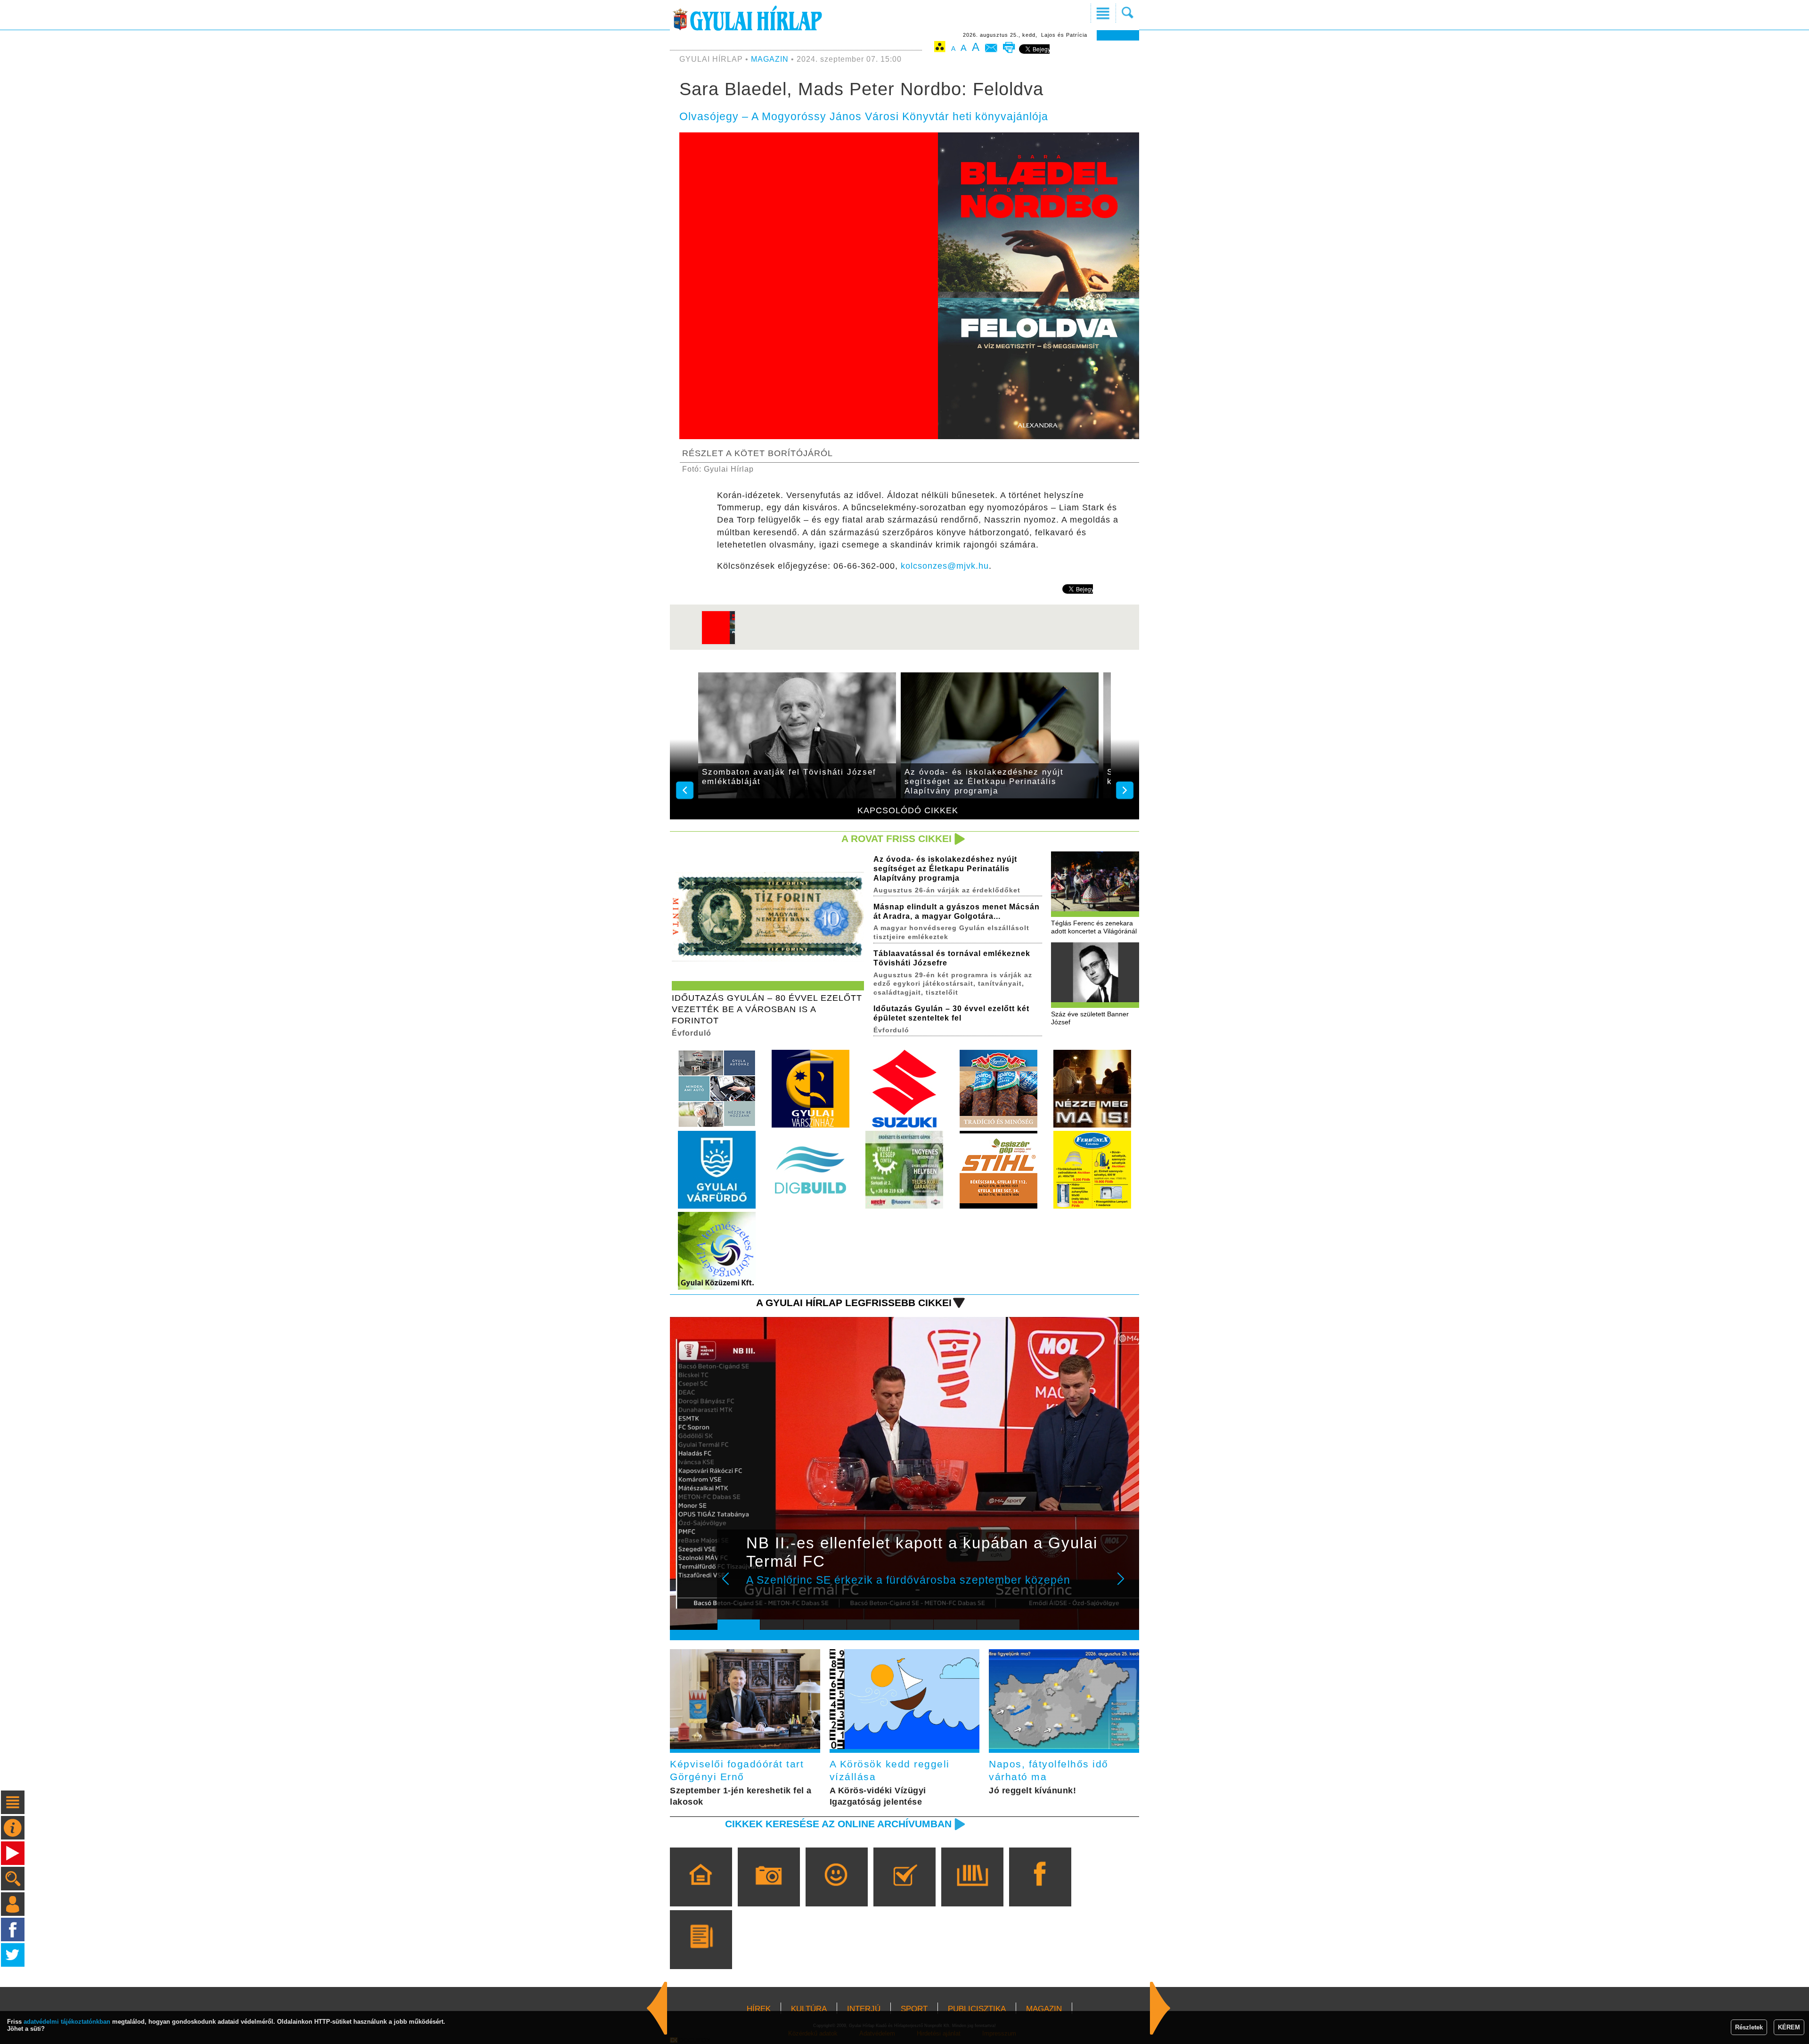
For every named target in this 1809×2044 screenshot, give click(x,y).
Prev (732, 1585)
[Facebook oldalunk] (1040, 1890)
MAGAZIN (770, 59)
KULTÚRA (809, 2009)
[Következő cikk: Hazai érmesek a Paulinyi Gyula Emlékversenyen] (657, 2008)
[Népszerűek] (836, 1890)
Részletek (1749, 2027)
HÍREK (759, 2009)
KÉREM (1789, 2027)
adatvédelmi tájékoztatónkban (67, 2022)
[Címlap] (701, 1890)
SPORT (914, 2009)
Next (1126, 1585)
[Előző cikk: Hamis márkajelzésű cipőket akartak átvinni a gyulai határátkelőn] (1160, 2008)
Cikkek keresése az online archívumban (838, 1824)
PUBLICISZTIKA (977, 2009)
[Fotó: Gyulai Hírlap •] (718, 643)
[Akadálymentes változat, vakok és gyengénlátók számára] (940, 48)
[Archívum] (972, 1890)
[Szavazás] (904, 1890)
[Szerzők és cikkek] (701, 1953)
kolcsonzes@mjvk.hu (945, 566)
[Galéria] (769, 1890)
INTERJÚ (864, 2009)
